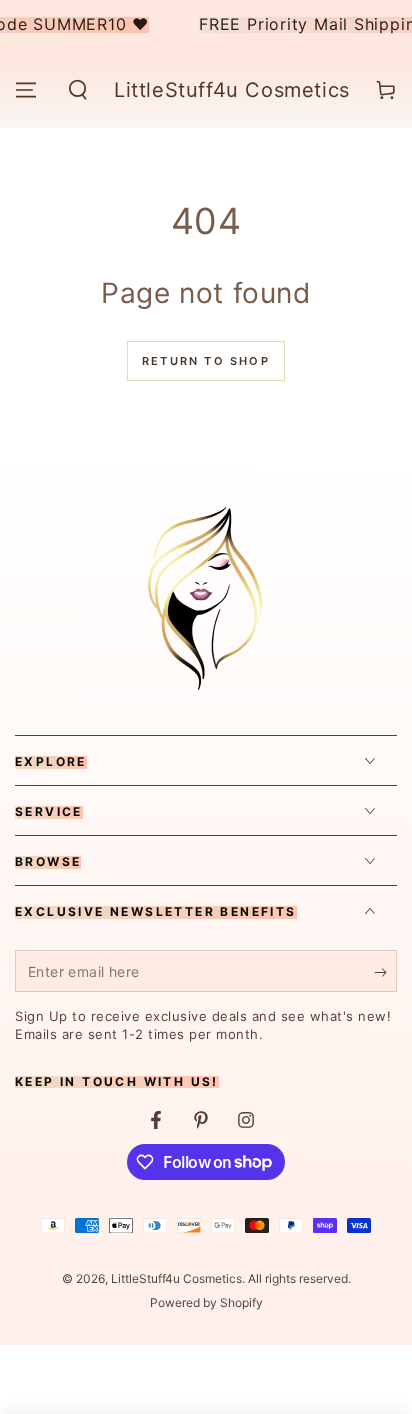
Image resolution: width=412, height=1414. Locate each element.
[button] (78, 90)
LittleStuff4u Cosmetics (176, 1278)
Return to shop (206, 361)
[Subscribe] (385, 972)
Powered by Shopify (206, 1302)
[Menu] (26, 90)
